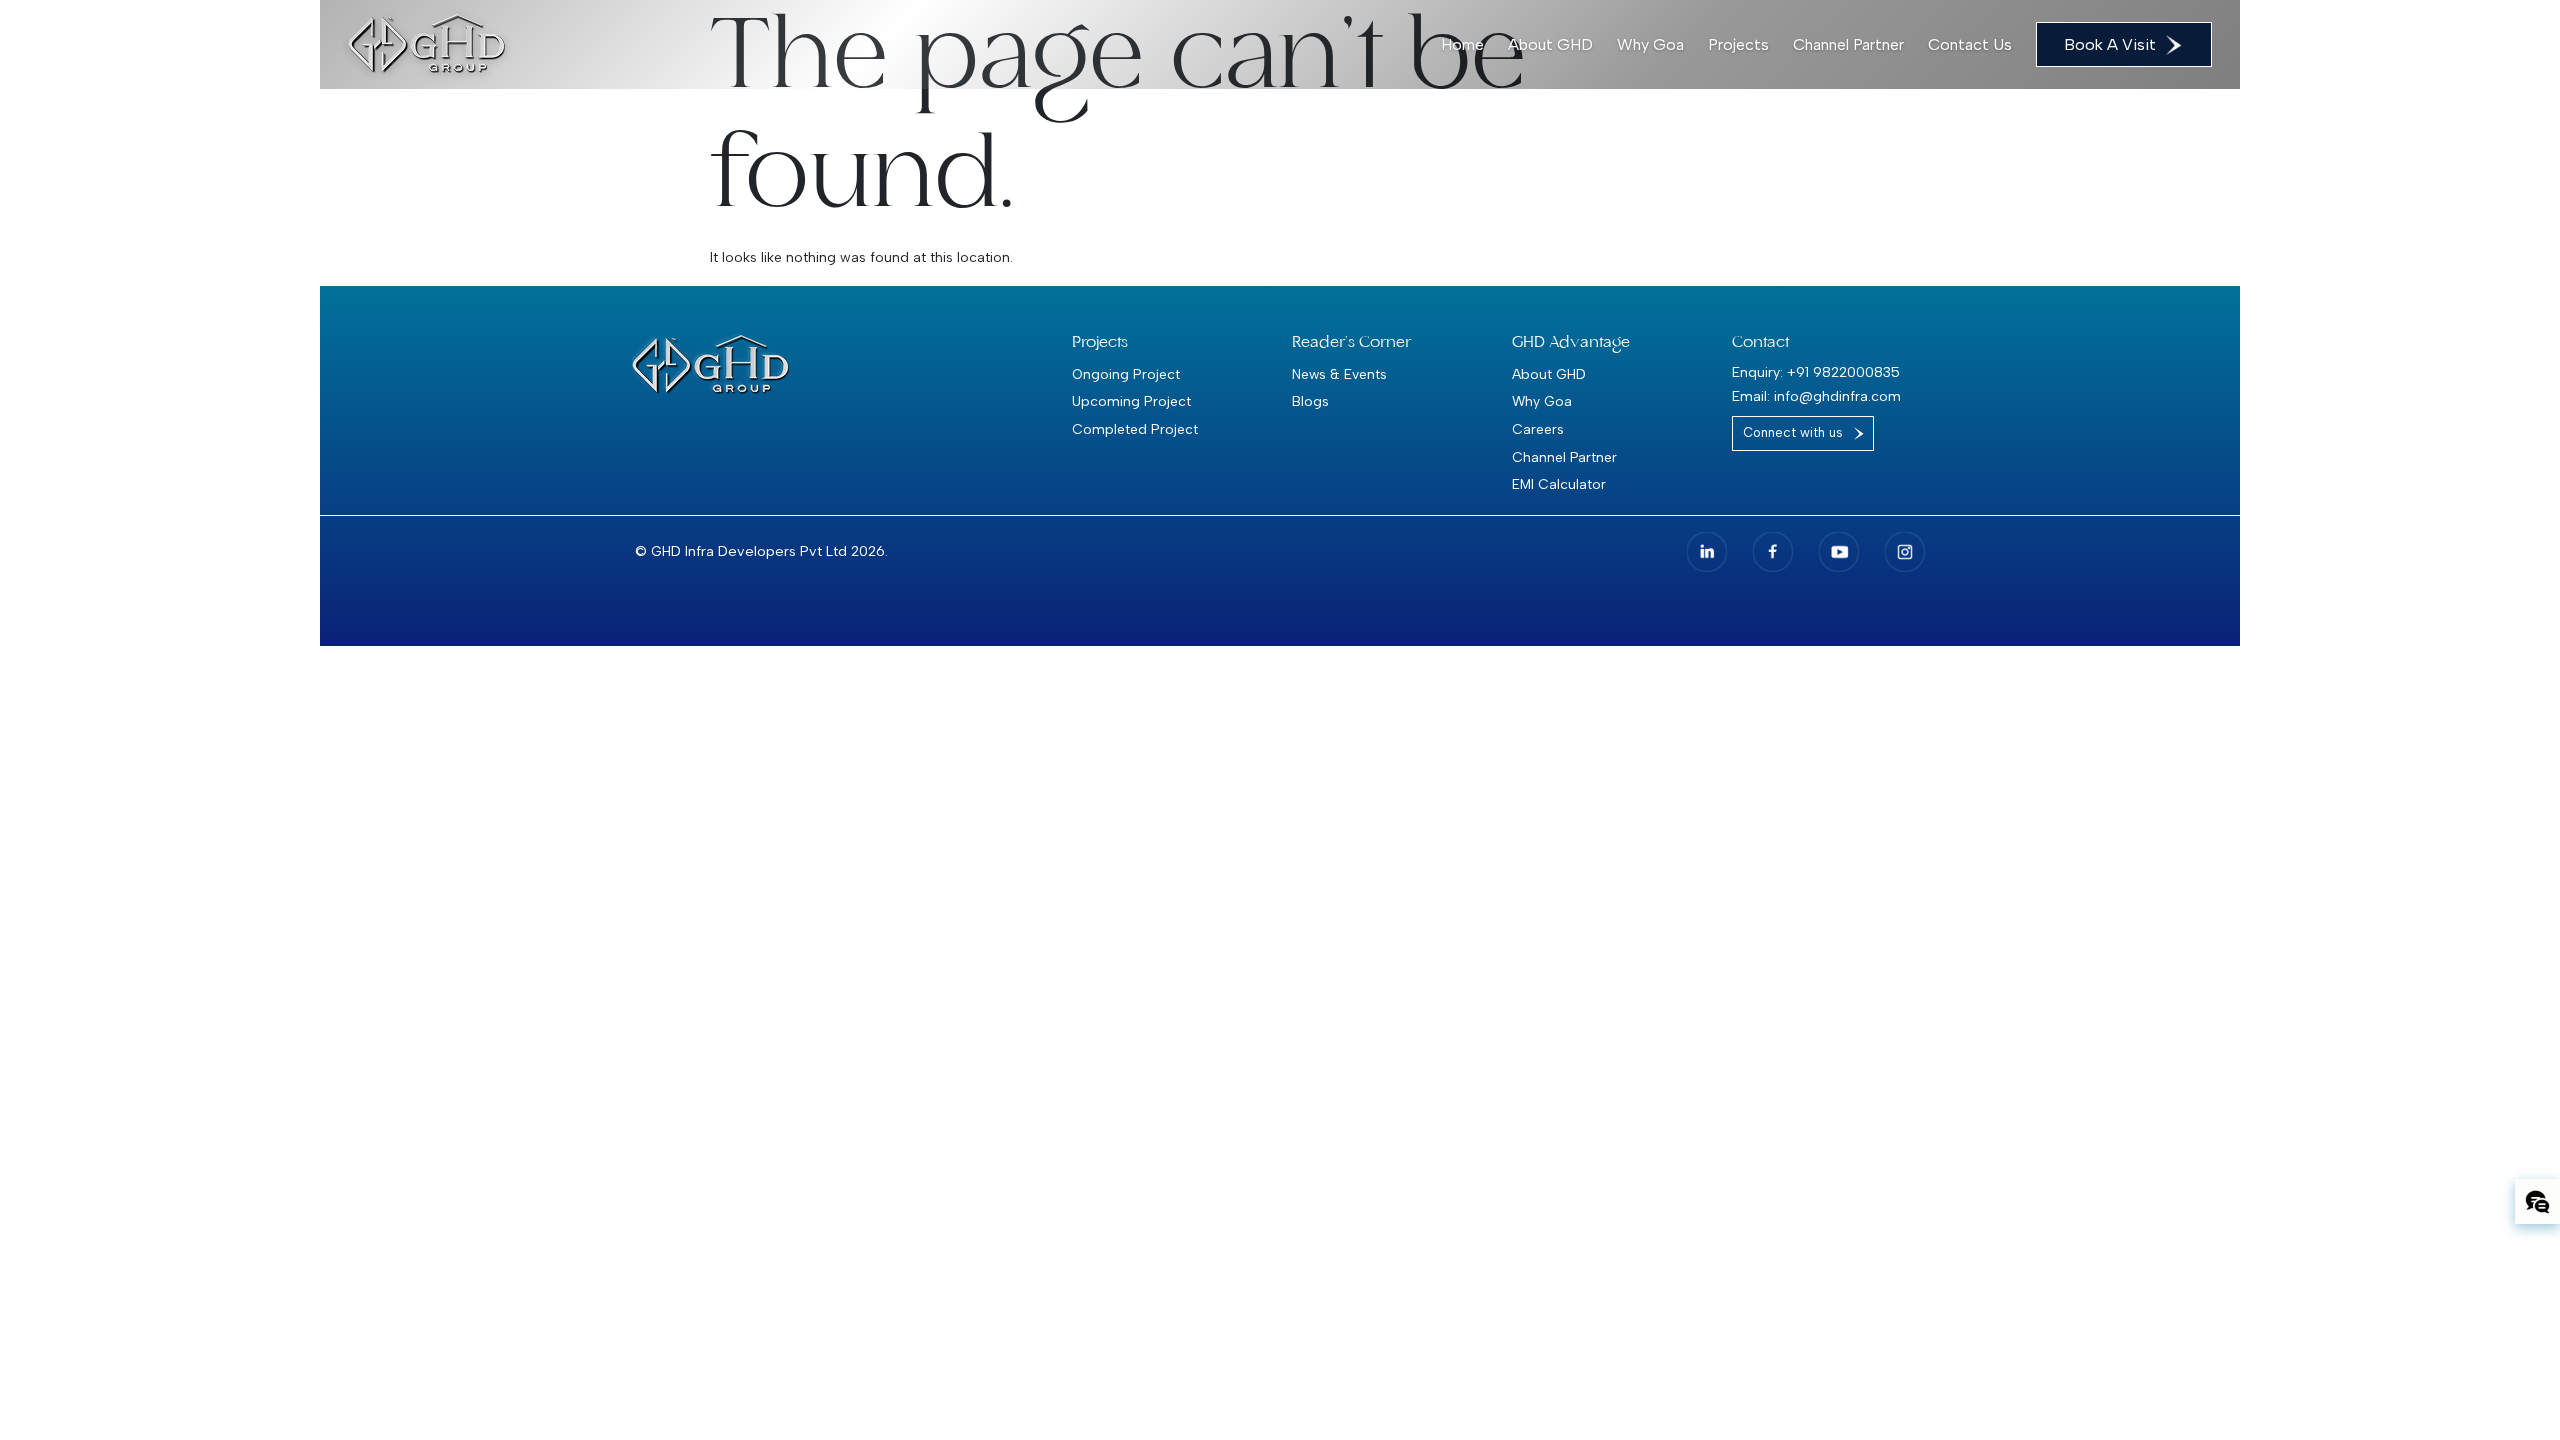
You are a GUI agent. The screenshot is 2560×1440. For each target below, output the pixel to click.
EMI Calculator (1559, 484)
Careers (1538, 429)
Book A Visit (2110, 44)
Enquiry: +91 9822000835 (1816, 372)
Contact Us (1970, 44)
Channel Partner (1848, 44)
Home (1462, 44)
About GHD (1550, 44)
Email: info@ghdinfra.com (1816, 396)
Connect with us (1793, 432)
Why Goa (1650, 44)
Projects (1738, 44)
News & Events (1339, 374)
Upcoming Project (1131, 401)
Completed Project (1135, 429)
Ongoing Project (1126, 374)
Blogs (1310, 401)
